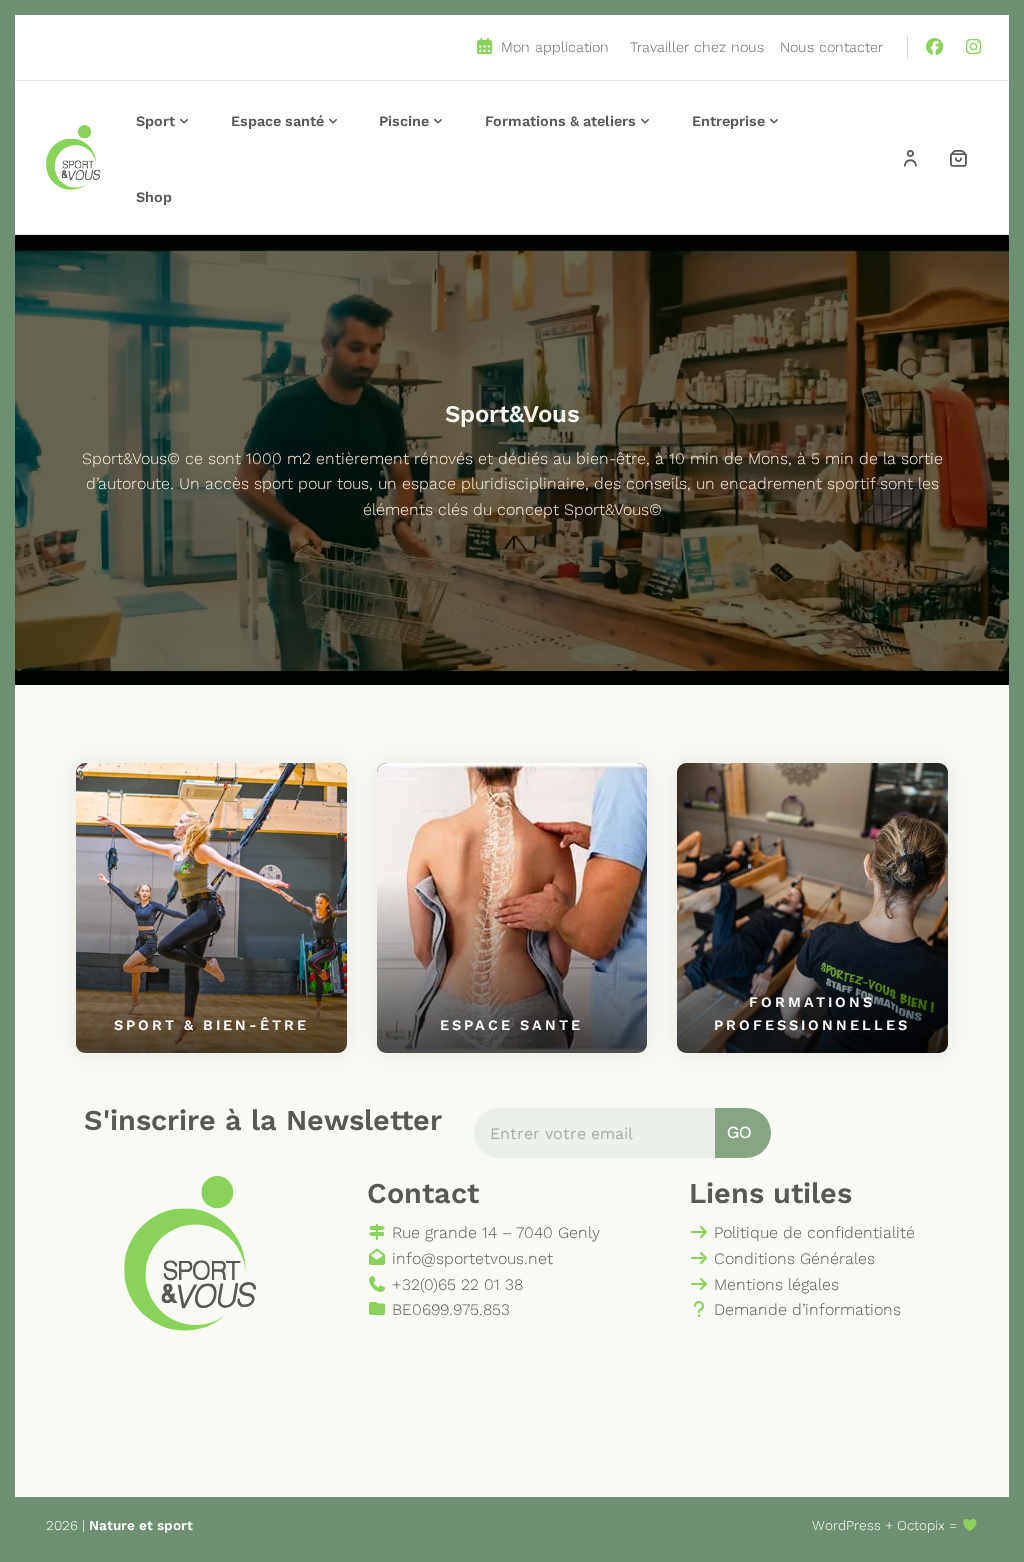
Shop (154, 197)
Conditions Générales (792, 1258)
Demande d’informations (805, 1309)
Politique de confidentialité (812, 1232)
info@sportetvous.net (470, 1258)
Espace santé (277, 121)
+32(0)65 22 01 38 (455, 1284)
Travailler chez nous (697, 47)
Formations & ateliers (560, 121)
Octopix (921, 1525)
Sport (155, 121)
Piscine (404, 121)
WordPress (846, 1525)
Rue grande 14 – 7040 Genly (493, 1232)
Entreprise (728, 121)
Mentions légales (774, 1284)
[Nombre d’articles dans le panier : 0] (958, 158)
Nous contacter (831, 47)
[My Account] (910, 158)
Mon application (552, 47)
